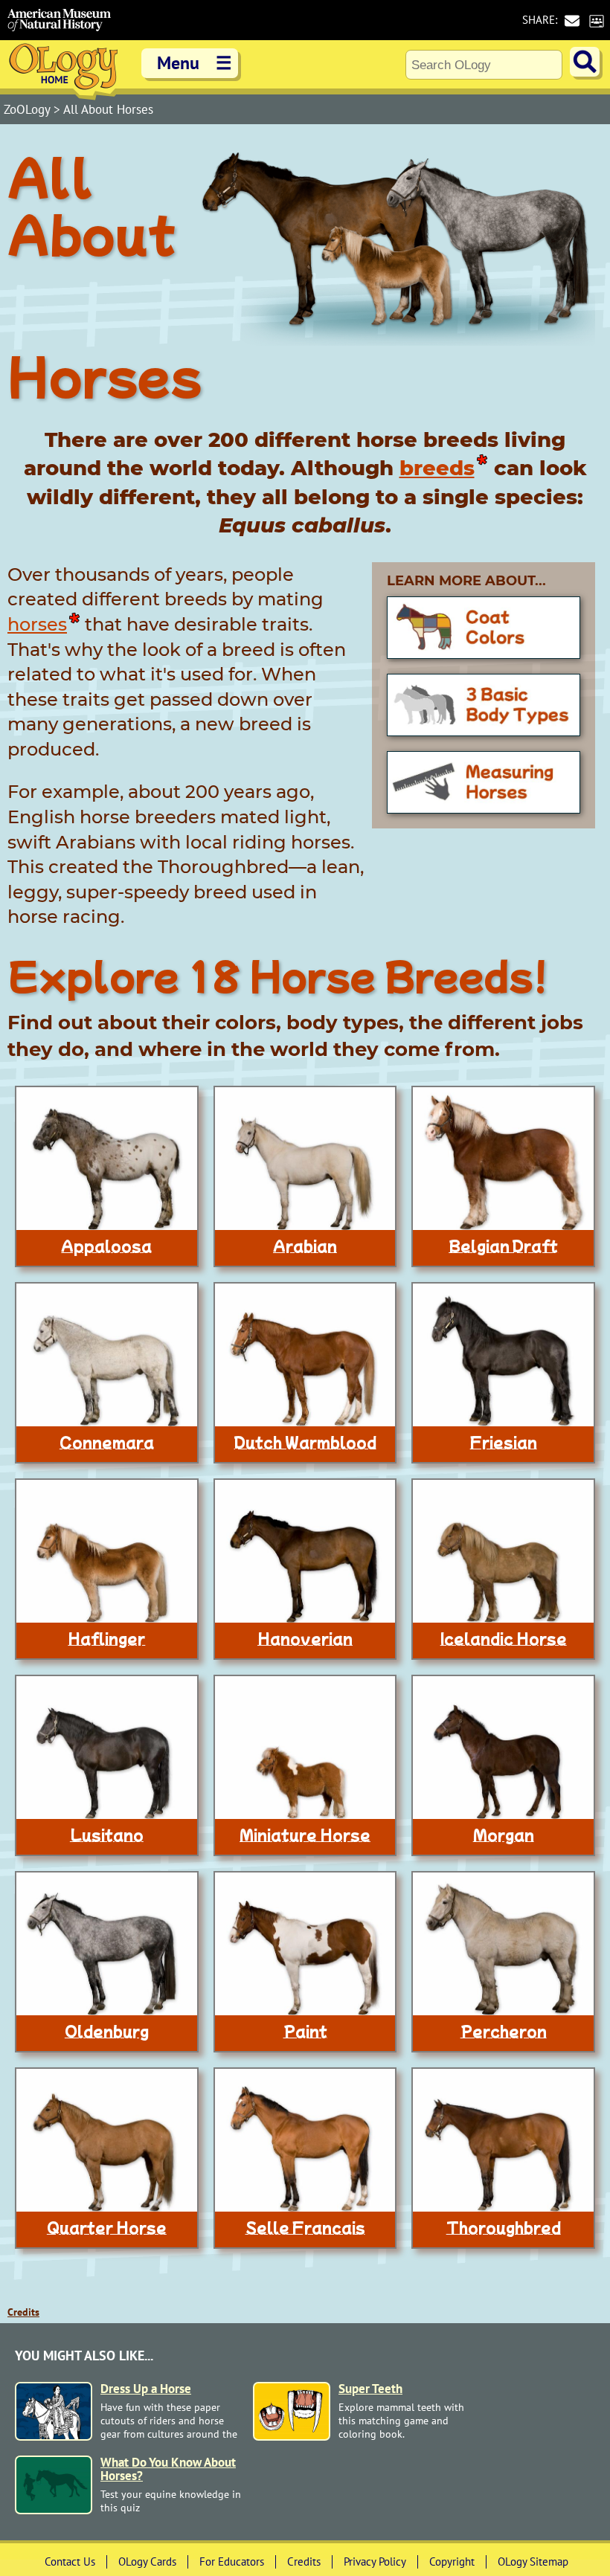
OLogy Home (63, 70)
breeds (437, 468)
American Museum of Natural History (60, 20)
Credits (23, 2312)
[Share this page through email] (572, 20)
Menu (195, 63)
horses (37, 624)
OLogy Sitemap (533, 2561)
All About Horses (108, 109)
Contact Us (70, 2561)
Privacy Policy (375, 2561)
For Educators (232, 2561)
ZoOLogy (29, 109)
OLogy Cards (147, 2561)
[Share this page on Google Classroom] (596, 20)
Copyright (452, 2561)
